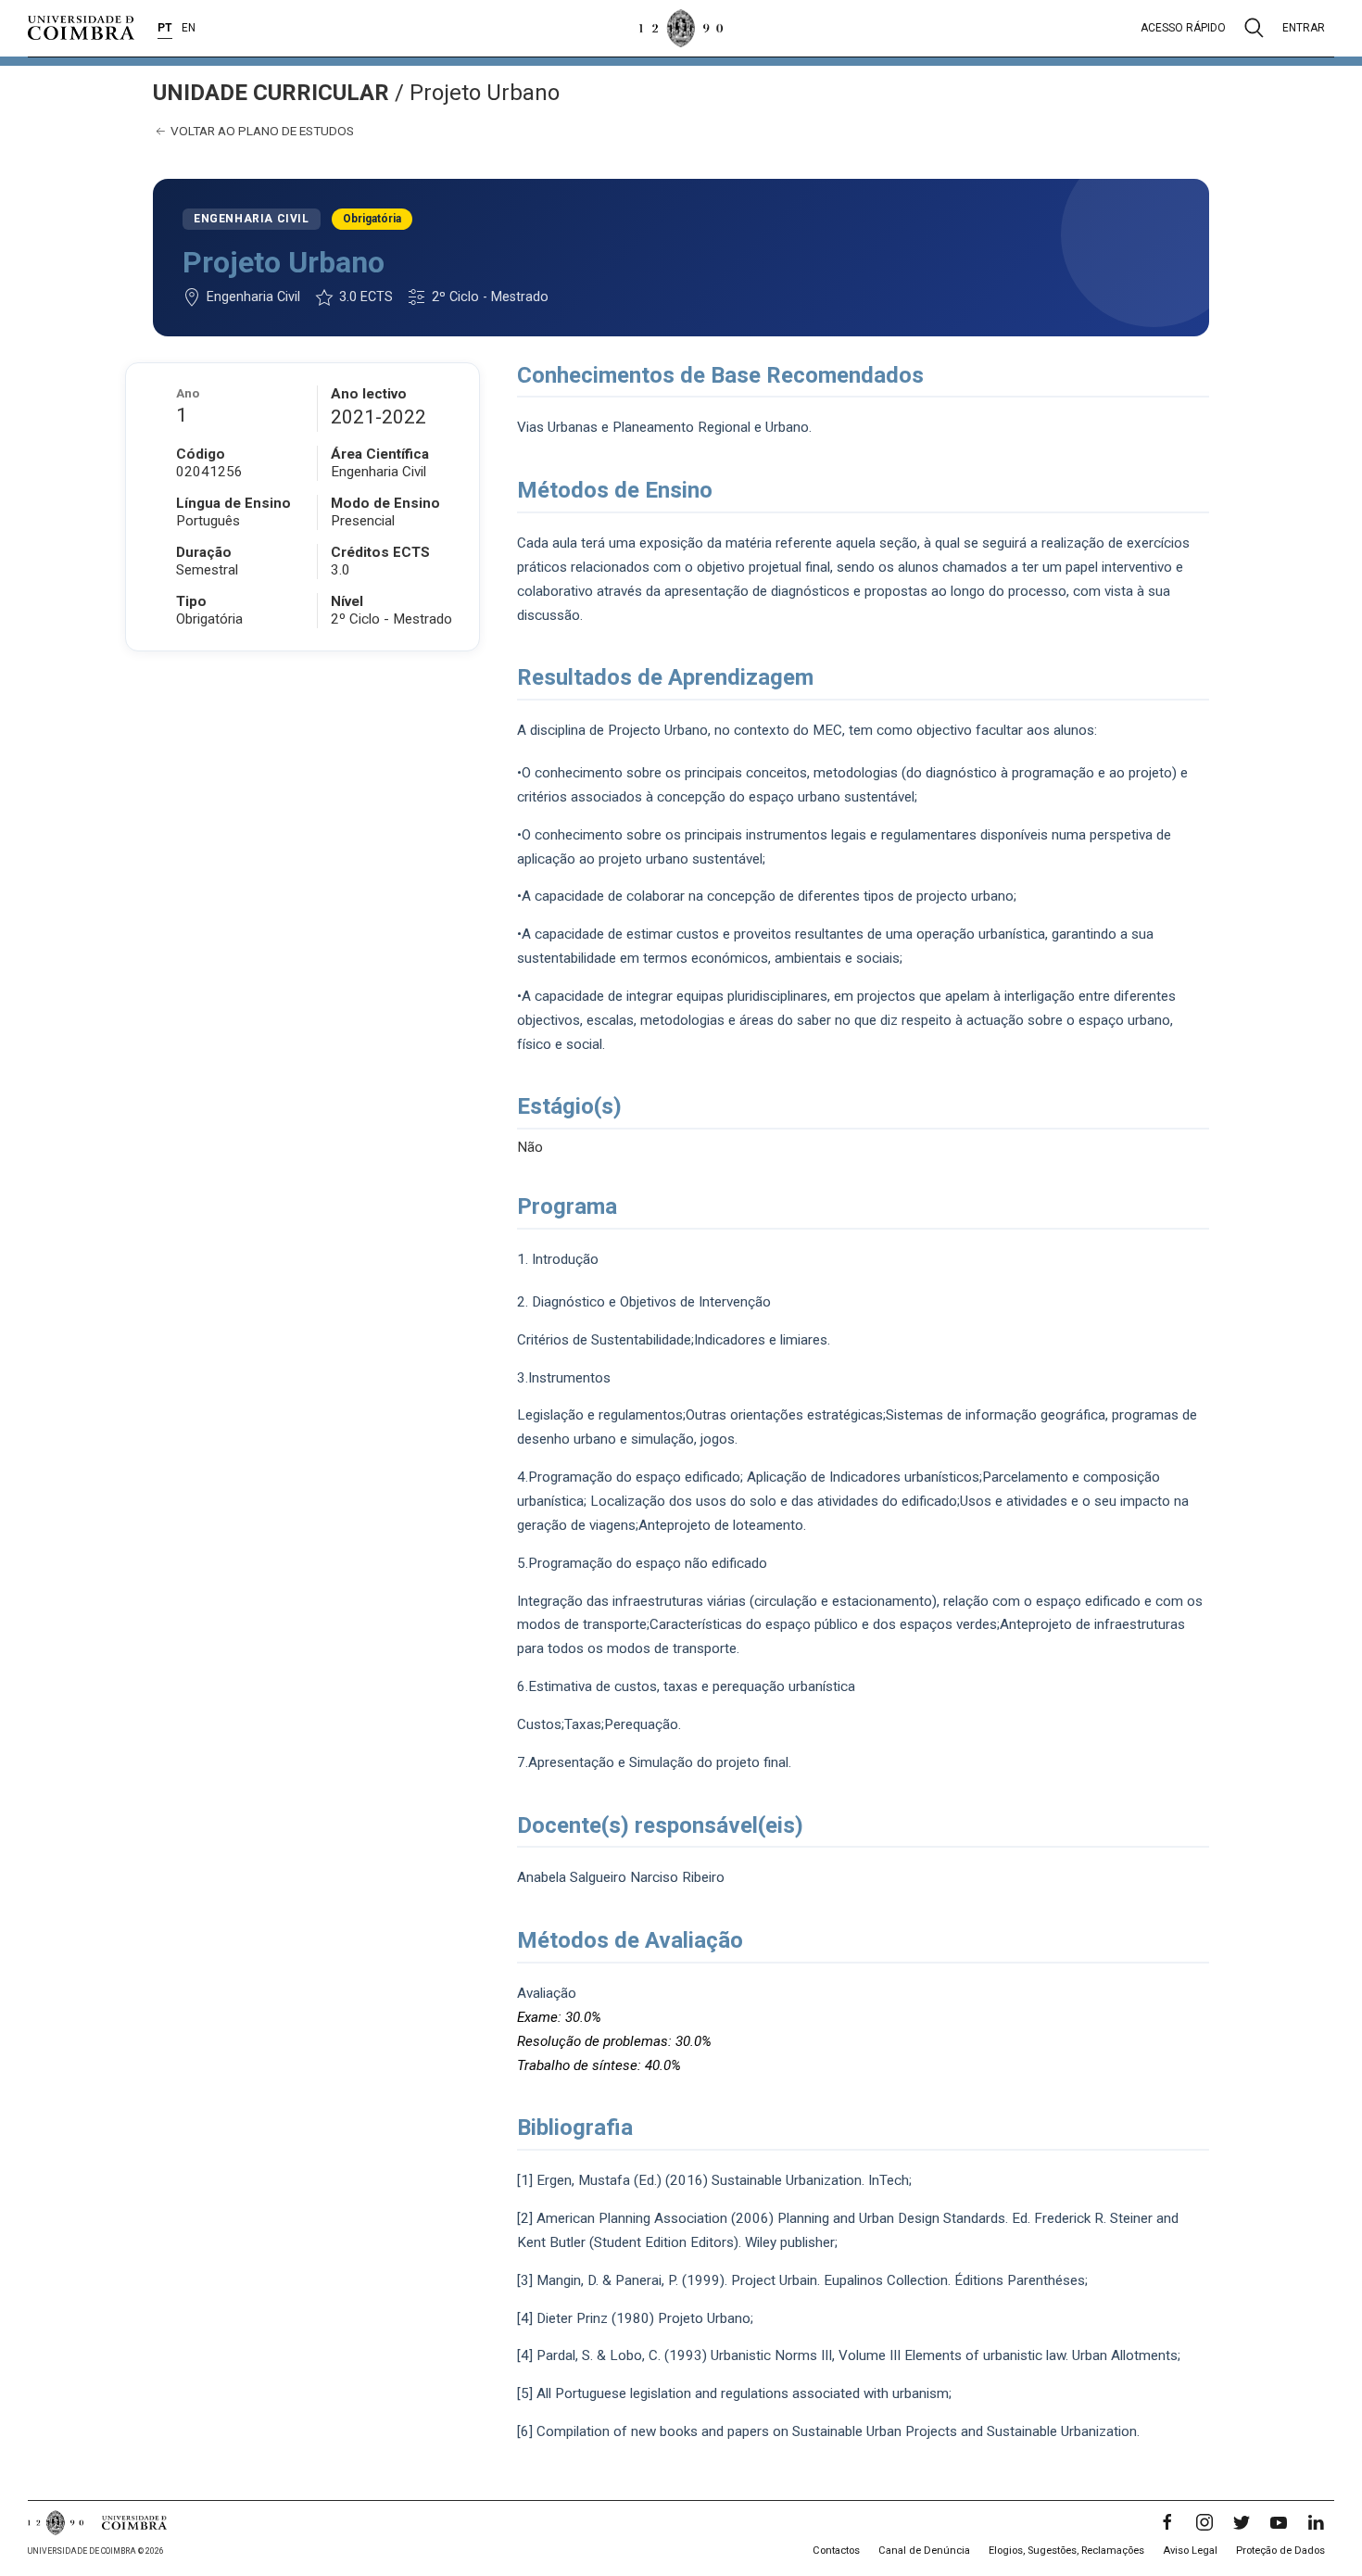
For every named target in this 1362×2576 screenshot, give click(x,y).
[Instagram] (1204, 2522)
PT (165, 28)
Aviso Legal (1190, 2551)
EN (189, 28)
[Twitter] (1242, 2522)
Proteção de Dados (1280, 2551)
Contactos (836, 2551)
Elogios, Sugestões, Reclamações (1066, 2551)
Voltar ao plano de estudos (261, 131)
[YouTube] (1279, 2522)
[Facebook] (1167, 2522)
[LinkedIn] (1316, 2522)
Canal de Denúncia (924, 2551)
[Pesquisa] (1254, 28)
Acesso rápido (1183, 28)
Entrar (1304, 28)
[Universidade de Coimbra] (81, 28)
